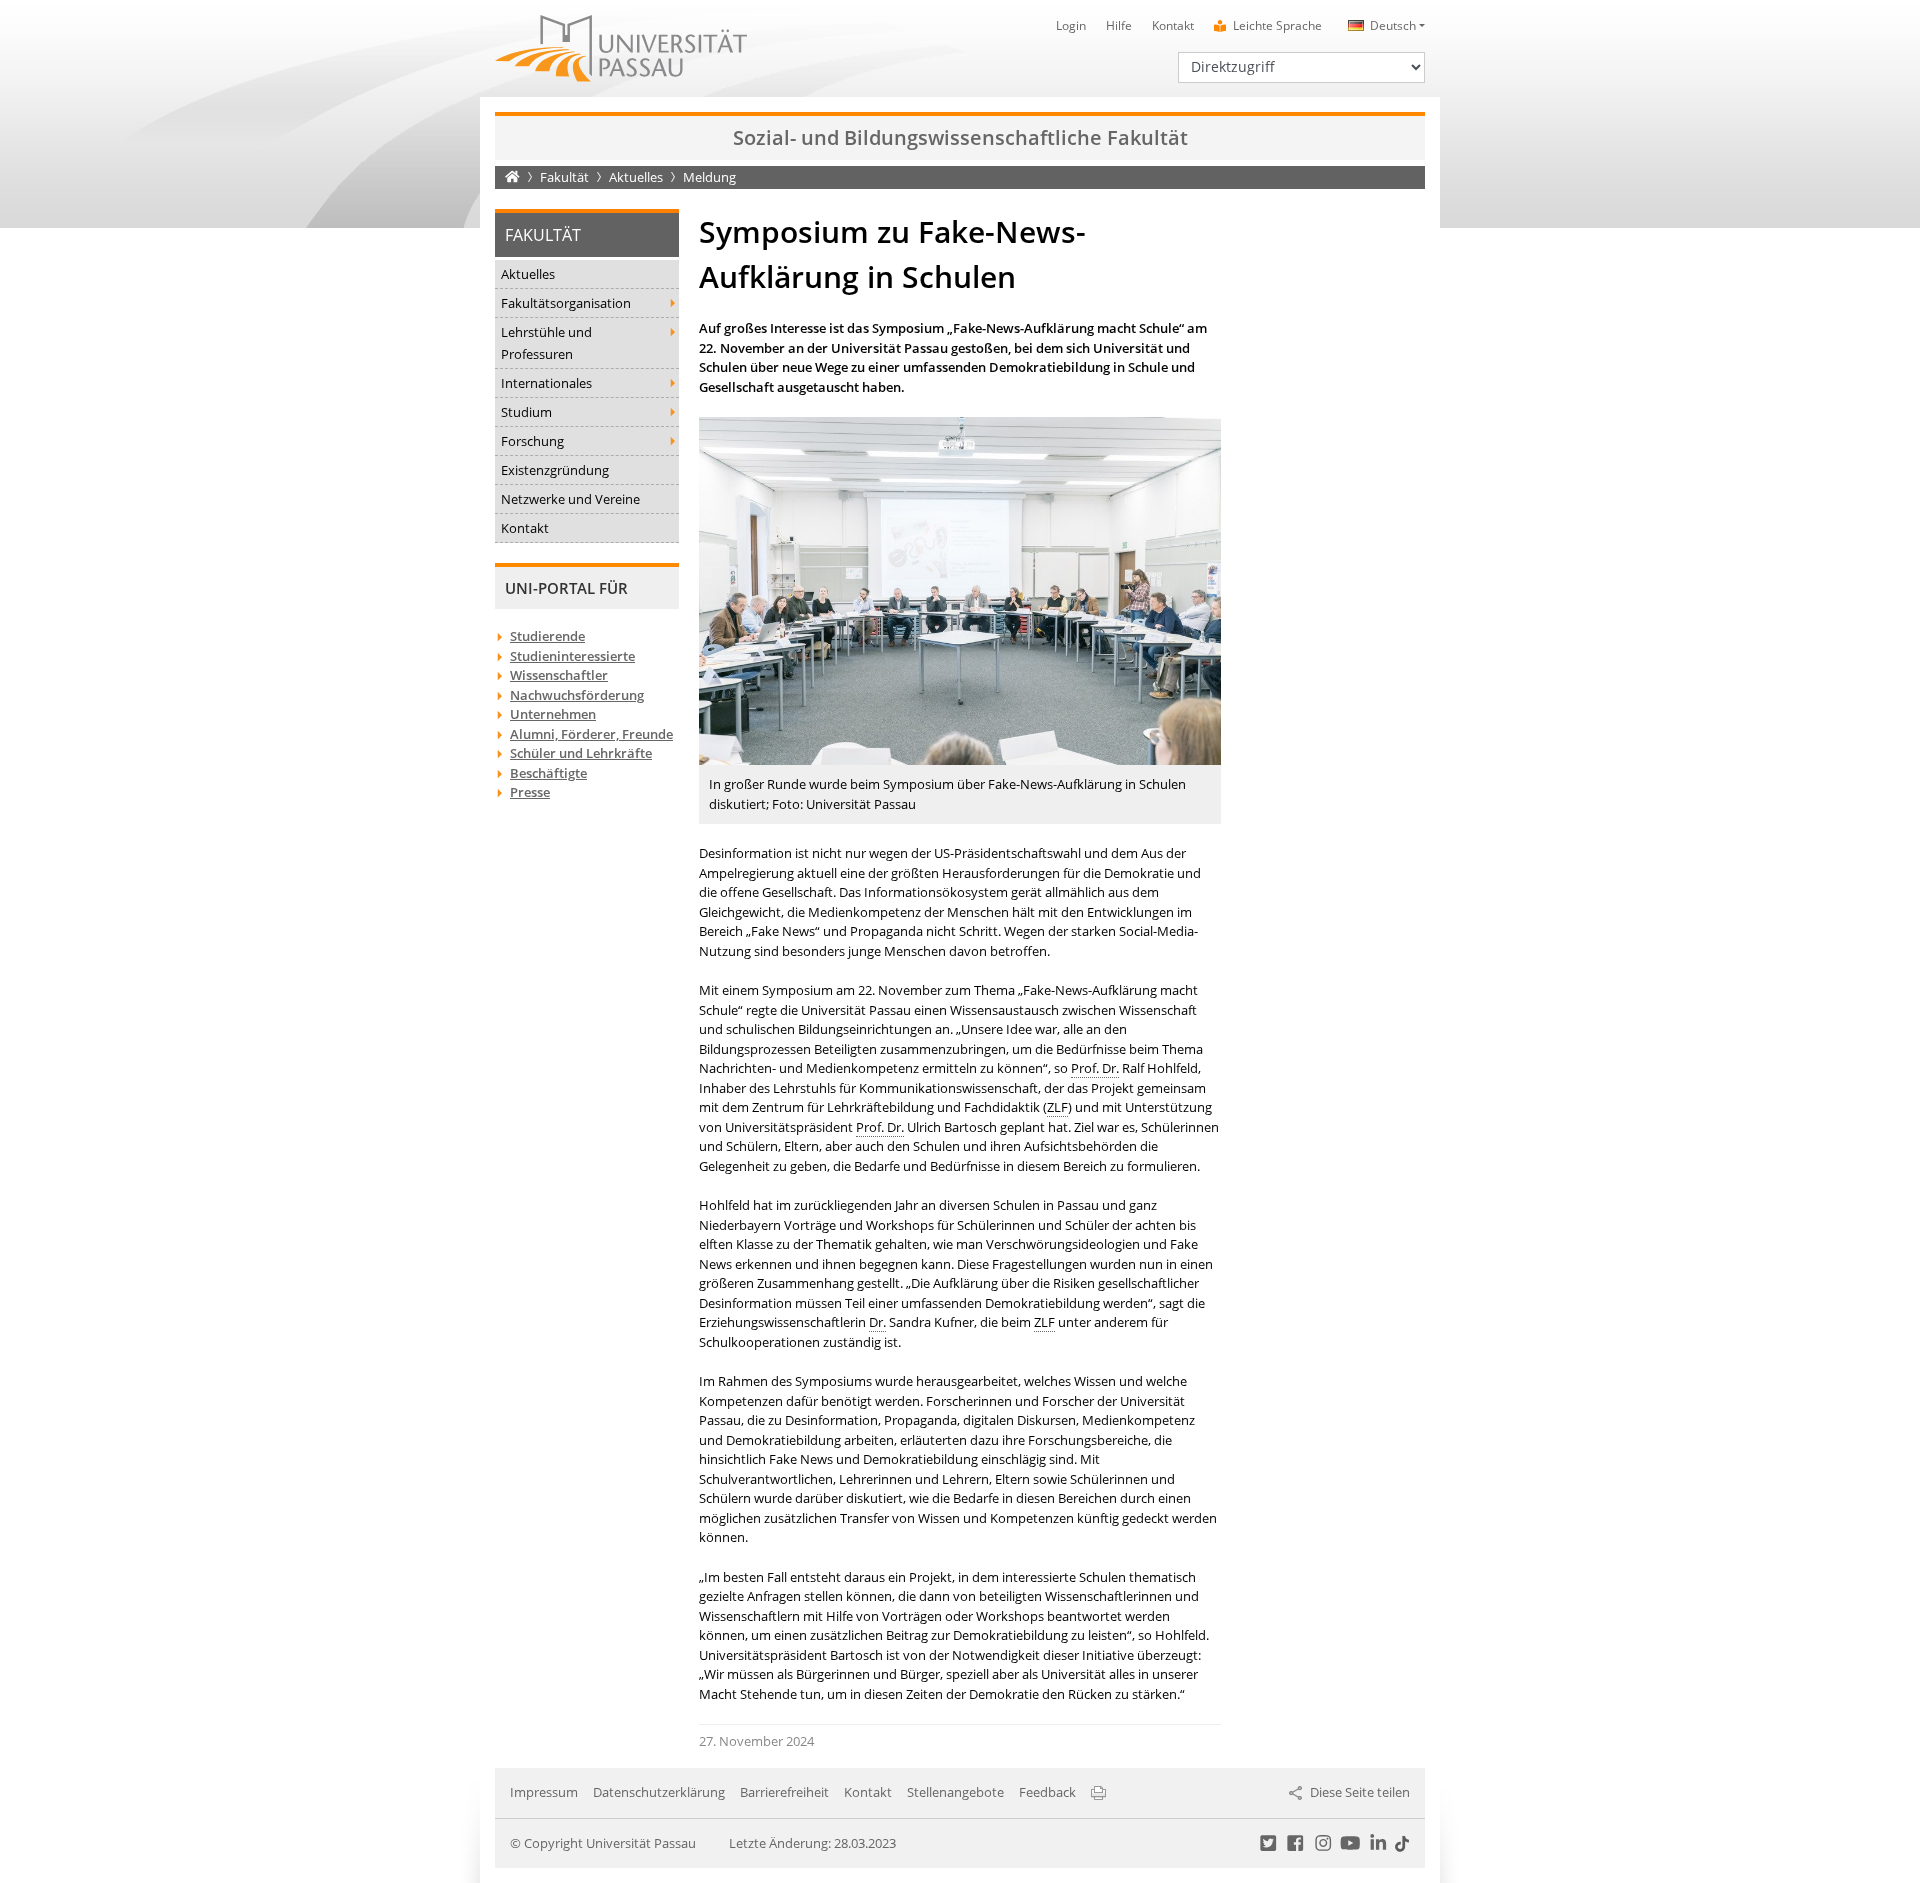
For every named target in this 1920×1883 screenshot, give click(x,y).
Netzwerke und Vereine (570, 499)
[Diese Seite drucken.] (1098, 1792)
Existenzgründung (555, 470)
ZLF (1057, 1107)
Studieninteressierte (572, 656)
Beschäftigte (548, 773)
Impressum (544, 1792)
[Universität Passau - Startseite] (621, 47)
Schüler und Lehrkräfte (581, 753)
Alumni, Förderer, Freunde (591, 734)
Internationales (546, 383)
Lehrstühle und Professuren (546, 343)
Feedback (1047, 1792)
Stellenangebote (955, 1792)
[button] (1383, 25)
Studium (526, 412)
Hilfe (1119, 25)
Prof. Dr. (1095, 1068)
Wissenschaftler (559, 675)
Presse (530, 792)
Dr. (877, 1322)
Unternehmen (553, 714)
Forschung (532, 441)
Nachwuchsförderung (577, 695)
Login (1071, 25)
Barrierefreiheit (784, 1792)
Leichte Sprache (1277, 25)
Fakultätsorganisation (566, 303)
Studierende (547, 636)
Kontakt (1173, 25)
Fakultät (564, 177)
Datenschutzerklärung (659, 1792)
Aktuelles (636, 177)
